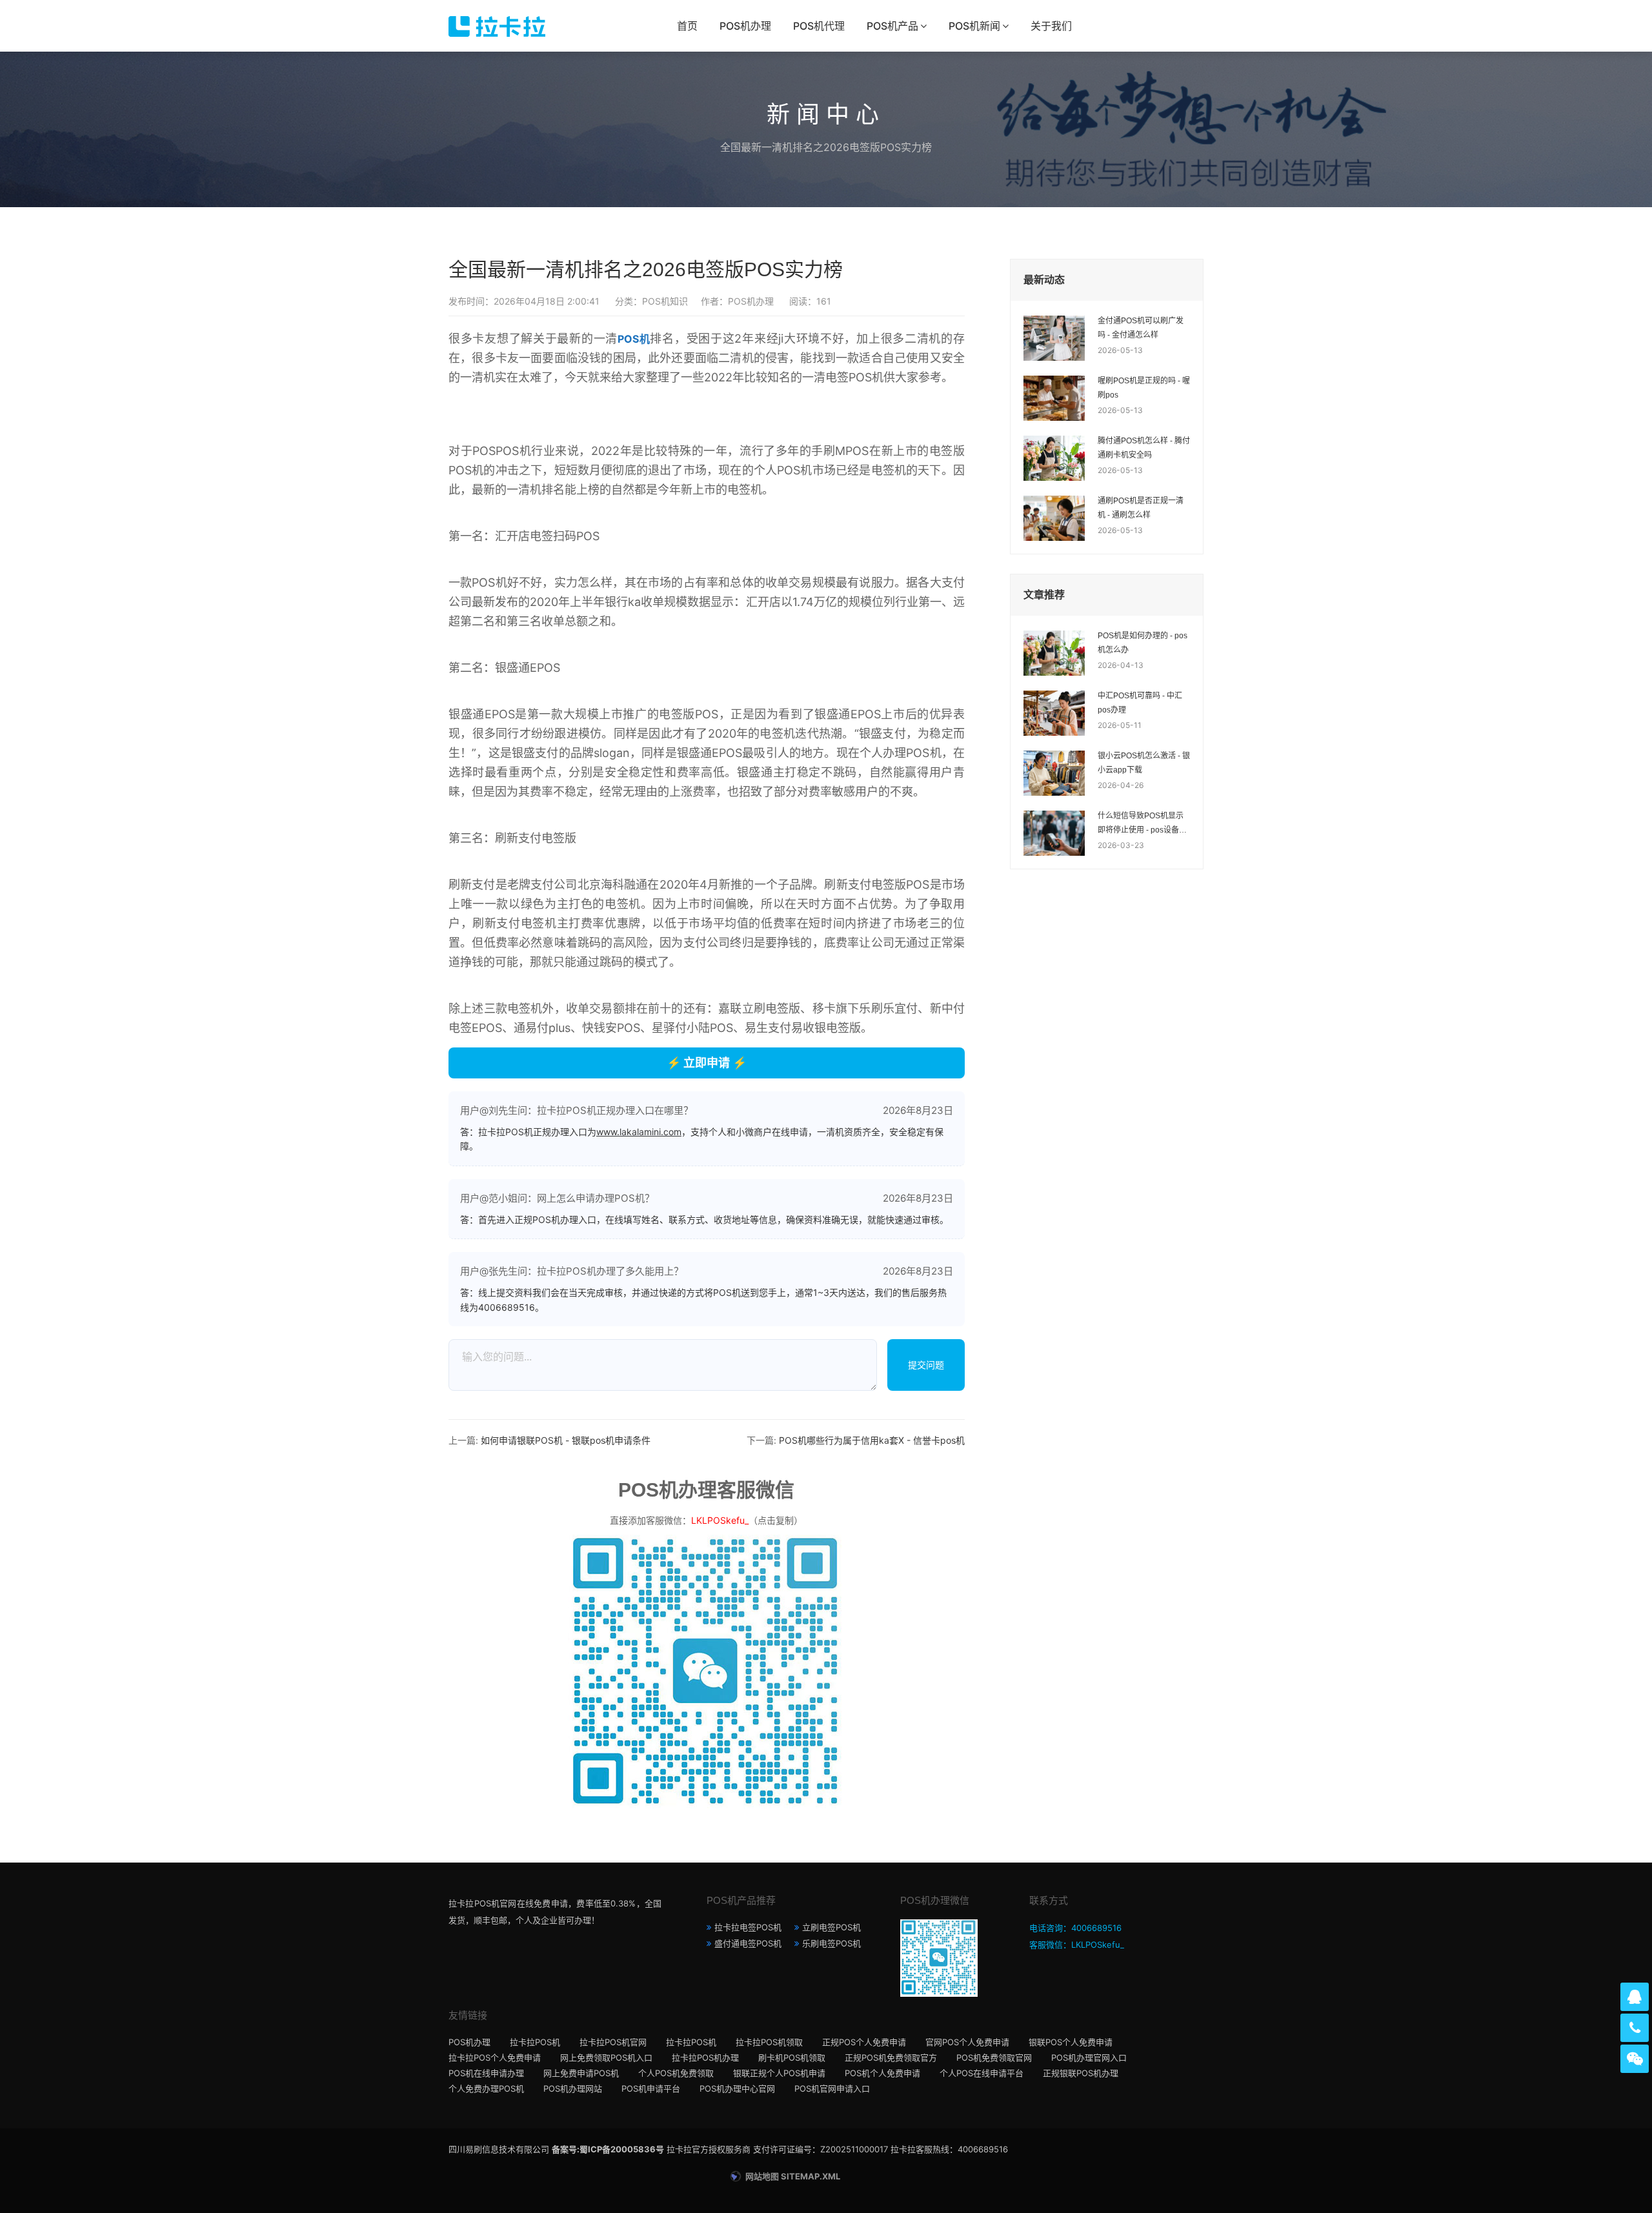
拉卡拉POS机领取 (769, 2042)
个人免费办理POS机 (486, 2088)
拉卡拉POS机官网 (613, 2042)
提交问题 (926, 1365)
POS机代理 (819, 26)
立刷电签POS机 (831, 1927)
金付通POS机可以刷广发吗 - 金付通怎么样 (1141, 328)
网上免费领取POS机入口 (606, 2057)
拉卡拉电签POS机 (748, 1927)
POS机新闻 (974, 26)
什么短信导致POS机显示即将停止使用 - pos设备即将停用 (1142, 824)
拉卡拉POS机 (535, 2042)
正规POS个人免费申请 (864, 2042)
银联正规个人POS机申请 (779, 2073)
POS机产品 (892, 26)
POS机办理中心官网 (737, 2088)
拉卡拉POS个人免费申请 (495, 2057)
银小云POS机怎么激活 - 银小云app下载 (1144, 763)
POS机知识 (665, 301)
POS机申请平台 (651, 2088)
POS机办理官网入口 (1089, 2057)
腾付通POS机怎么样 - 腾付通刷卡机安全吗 (1144, 448)
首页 (687, 26)
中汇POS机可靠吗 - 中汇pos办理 (1140, 703)
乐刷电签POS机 (831, 1943)
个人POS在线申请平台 (982, 2073)
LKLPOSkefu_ (720, 1520)
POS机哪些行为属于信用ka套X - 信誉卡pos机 (872, 1440)
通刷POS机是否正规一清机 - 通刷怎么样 (1141, 508)
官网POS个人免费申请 (967, 2042)
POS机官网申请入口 (832, 2088)
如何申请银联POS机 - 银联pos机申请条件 (566, 1440)
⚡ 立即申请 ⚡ (707, 1063)
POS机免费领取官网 (994, 2057)
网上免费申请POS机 (581, 2073)
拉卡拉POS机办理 (705, 2057)
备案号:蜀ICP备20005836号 (608, 2149)
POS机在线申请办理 (486, 2073)
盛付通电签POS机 (748, 1943)
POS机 (634, 339)
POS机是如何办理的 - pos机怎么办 (1143, 643)
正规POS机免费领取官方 (891, 2057)
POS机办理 (745, 26)
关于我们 (1051, 26)
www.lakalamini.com (639, 1132)
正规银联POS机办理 (1081, 2073)
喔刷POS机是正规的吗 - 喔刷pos (1144, 388)
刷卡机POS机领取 (792, 2057)
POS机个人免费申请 (882, 2073)
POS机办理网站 (573, 2088)
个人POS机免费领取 (676, 2073)
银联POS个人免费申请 (1071, 2042)
